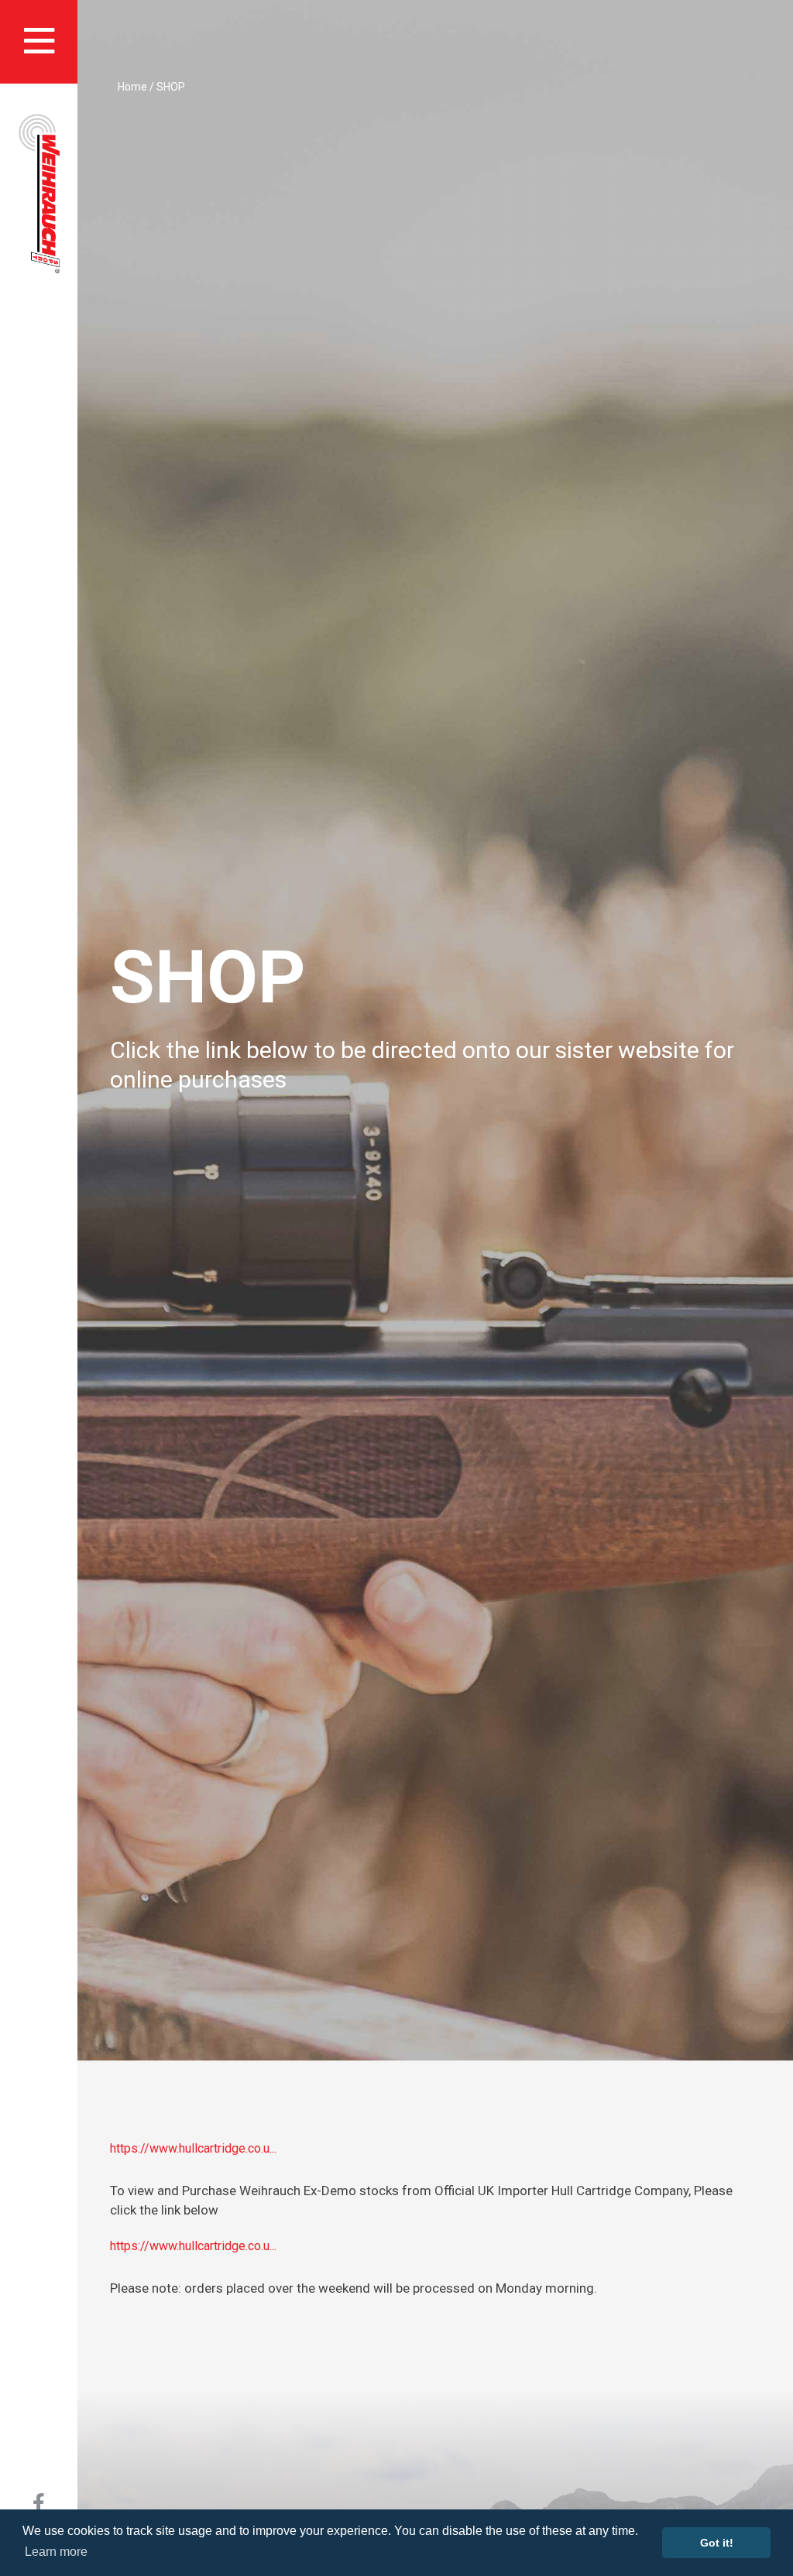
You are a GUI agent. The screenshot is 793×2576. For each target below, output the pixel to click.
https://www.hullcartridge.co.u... (193, 2148)
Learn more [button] (56, 2552)
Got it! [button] (717, 2543)
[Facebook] (39, 2506)
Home (132, 87)
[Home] (39, 194)
